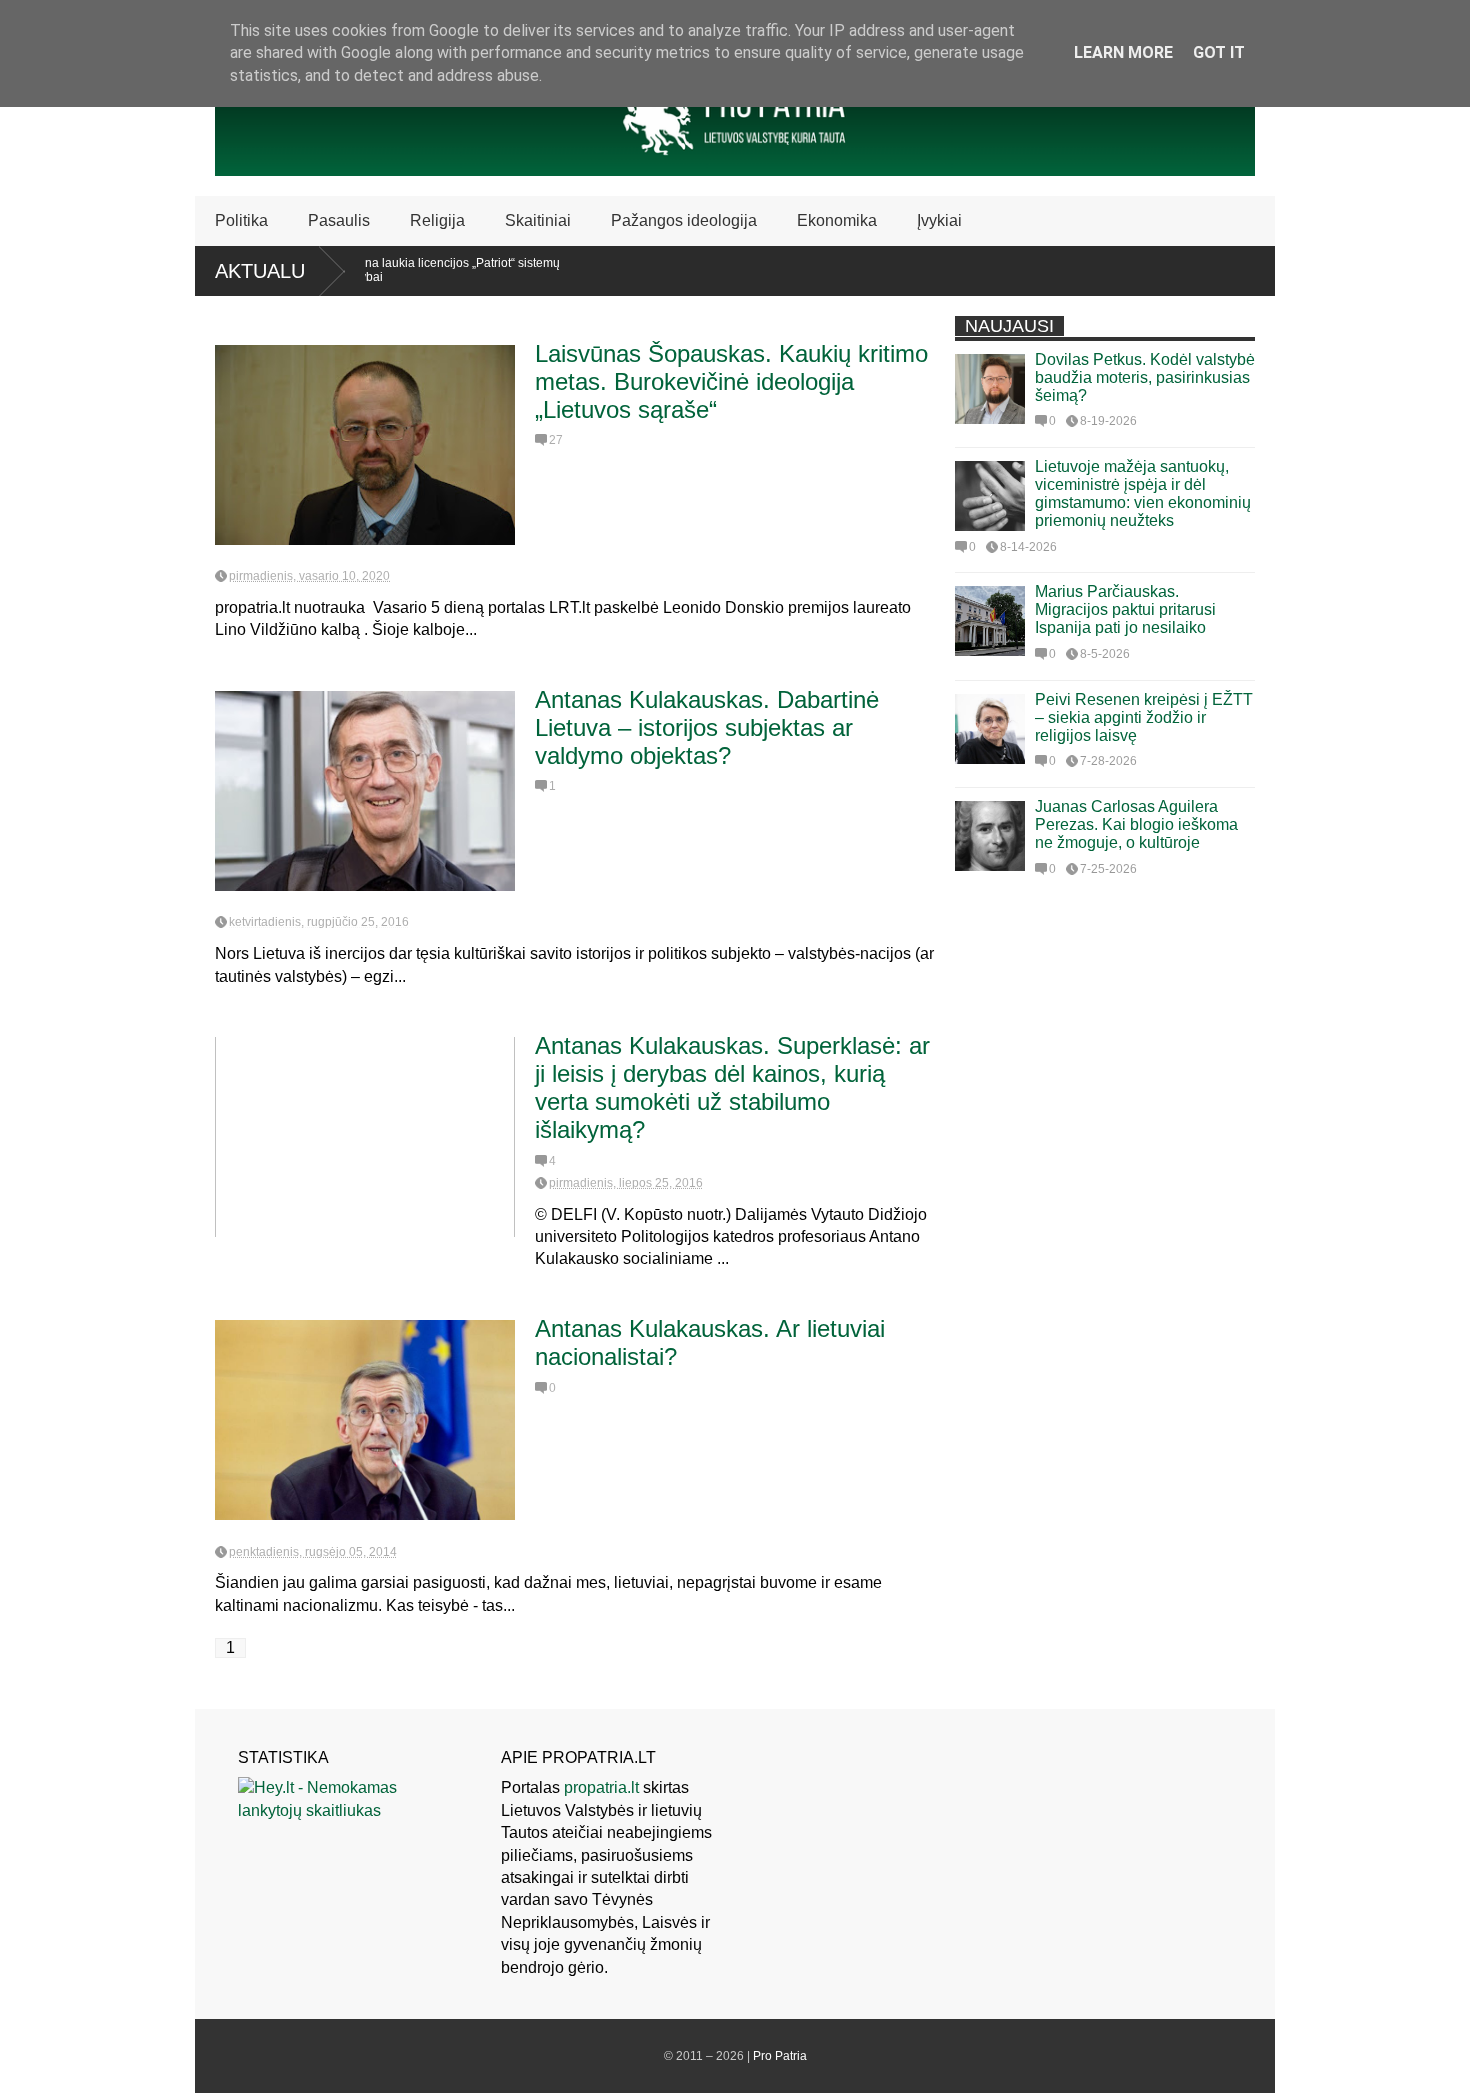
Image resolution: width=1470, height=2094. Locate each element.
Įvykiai (939, 220)
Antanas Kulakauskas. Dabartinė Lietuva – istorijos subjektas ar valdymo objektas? (707, 727)
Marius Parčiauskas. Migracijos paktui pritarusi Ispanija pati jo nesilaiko (1125, 609)
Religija (437, 220)
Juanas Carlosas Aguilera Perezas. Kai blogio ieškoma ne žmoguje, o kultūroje (1136, 824)
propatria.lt (601, 1787)
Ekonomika (837, 220)
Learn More (1123, 52)
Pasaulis (339, 220)
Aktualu (260, 271)
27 (556, 440)
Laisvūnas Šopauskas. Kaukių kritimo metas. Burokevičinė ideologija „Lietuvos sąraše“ (731, 381)
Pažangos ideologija (684, 220)
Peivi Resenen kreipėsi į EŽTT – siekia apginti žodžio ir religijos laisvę (1144, 717)
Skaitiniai (538, 220)
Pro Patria (780, 2056)
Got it (1219, 52)
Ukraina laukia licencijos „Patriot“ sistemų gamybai (413, 270)
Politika (241, 220)
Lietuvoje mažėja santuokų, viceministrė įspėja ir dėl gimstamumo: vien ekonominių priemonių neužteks (1143, 493)
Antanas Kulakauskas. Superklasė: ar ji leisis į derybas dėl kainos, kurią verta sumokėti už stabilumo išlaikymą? (732, 1087)
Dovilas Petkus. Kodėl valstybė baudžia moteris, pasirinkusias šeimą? (1145, 377)
